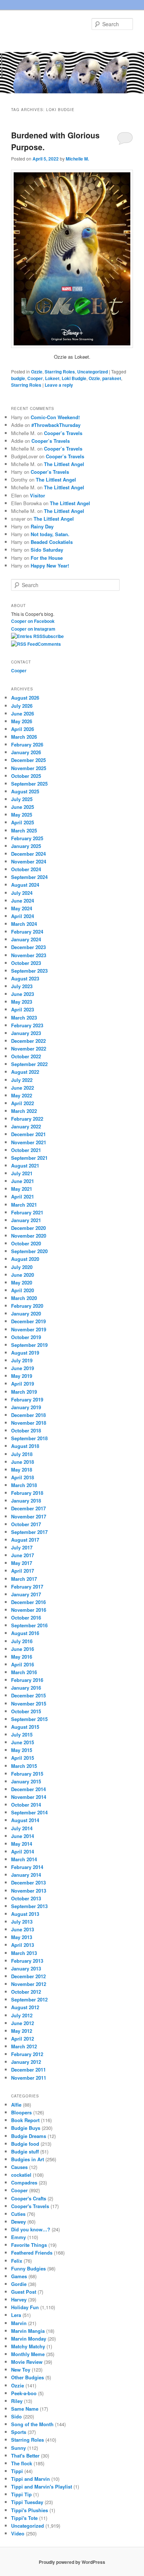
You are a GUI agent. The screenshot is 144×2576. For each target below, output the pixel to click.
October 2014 (26, 1805)
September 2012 (29, 1999)
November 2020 (29, 1236)
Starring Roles (60, 372)
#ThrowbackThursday (56, 425)
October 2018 (26, 1430)
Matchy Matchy (28, 2346)
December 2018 (28, 1415)
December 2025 (28, 760)
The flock (22, 2463)
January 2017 (26, 1594)
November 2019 (29, 1329)
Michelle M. (77, 159)
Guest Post (24, 2292)
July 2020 (22, 1267)
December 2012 (28, 1976)
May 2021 (22, 1189)
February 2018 (27, 1493)
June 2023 (23, 994)
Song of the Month (32, 2424)
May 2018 (22, 1470)
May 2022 (22, 1095)
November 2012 (29, 1984)
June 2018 (23, 1462)
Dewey (18, 2222)
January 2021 (26, 1220)
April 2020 (23, 1290)
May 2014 (22, 1844)
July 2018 (22, 1454)
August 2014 (25, 1820)
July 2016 (22, 1641)
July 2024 (22, 893)
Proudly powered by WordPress (72, 2562)
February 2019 (27, 1399)
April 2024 (23, 916)
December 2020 (28, 1228)
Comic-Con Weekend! (55, 417)
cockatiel (21, 2175)
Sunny (18, 2448)
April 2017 (23, 1571)
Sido (16, 2416)
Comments (49, 644)
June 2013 (23, 1929)
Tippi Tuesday (27, 2502)
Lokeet (52, 378)
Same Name (25, 2409)
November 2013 (29, 1891)
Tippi (17, 2471)
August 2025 (25, 791)
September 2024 (29, 877)
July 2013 (22, 1922)
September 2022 (29, 1064)
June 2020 (23, 1275)
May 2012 (22, 2031)
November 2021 (29, 1142)
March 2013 (24, 1953)
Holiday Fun (25, 2307)
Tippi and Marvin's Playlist (42, 2487)
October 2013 (26, 1898)
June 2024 (23, 901)
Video (18, 2533)
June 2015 (23, 1742)
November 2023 (29, 955)
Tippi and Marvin (30, 2479)
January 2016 (26, 1688)
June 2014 (23, 1836)
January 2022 (26, 1126)
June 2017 (23, 1555)
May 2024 (22, 908)
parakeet (112, 378)
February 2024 (27, 932)
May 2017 (22, 1563)
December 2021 (28, 1134)
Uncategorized (92, 372)
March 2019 (24, 1392)
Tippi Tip (21, 2494)
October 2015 (26, 1711)
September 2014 (29, 1812)
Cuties (18, 2214)
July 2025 (22, 799)
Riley (17, 2401)
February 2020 (27, 1306)
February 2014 (27, 1867)
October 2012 (26, 1992)
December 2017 (28, 1508)
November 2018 (29, 1423)
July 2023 (22, 986)
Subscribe (53, 636)
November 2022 (29, 1049)
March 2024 (24, 924)
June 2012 (23, 2023)
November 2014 (29, 1797)
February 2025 (27, 838)
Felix (17, 2261)
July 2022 (22, 1080)
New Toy (21, 2370)
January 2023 (26, 1033)
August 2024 (25, 885)
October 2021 (26, 1150)
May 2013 (22, 1937)
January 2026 (26, 752)
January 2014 (26, 1875)
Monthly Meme (28, 2354)
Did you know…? (31, 2229)
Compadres (24, 2182)
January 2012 (26, 2062)
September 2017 (29, 1532)
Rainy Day (42, 526)
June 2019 (23, 1368)
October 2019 (26, 1337)
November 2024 (29, 861)
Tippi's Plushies (30, 2510)
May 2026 (22, 721)
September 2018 (29, 1438)
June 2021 (23, 1181)
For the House (47, 558)
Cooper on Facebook (33, 621)
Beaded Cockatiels (52, 542)
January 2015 (26, 1781)
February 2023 (27, 1025)
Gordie (19, 2284)
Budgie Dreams (29, 2136)
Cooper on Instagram (33, 629)
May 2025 (22, 815)
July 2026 (22, 706)
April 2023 (23, 1009)
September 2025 (29, 784)
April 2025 (23, 822)
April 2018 (23, 1477)
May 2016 (22, 1657)
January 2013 (26, 1968)
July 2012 (22, 2015)
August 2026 (25, 698)
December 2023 (28, 947)
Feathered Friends (32, 2253)
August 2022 (25, 1072)
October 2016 (26, 1618)
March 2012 (24, 2046)
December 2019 (28, 1321)
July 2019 (22, 1360)
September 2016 (29, 1625)
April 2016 (23, 1664)
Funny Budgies (28, 2268)
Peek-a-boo (24, 2393)
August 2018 (25, 1446)
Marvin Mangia (28, 2331)
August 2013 (25, 1914)
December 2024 (28, 854)
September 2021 (29, 1158)
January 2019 (26, 1407)
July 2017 (22, 1547)
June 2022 (23, 1088)
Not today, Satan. (50, 534)
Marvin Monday (29, 2339)
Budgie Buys (26, 2128)
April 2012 (23, 2039)
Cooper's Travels (30, 2206)
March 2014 (24, 1859)
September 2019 (29, 1345)
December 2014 (28, 1789)
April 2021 (23, 1196)
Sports (19, 2432)
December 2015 (28, 1695)
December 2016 (28, 1602)
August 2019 (25, 1353)
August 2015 (25, 1727)
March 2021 (24, 1205)
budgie (18, 378)
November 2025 (29, 768)
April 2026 (23, 729)
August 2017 (25, 1540)
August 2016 (25, 1633)
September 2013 (29, 1906)
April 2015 (23, 1758)
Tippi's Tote (24, 2518)
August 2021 (25, 1165)
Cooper (35, 378)
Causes (19, 2167)
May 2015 (22, 1750)
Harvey (19, 2299)
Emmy (18, 2237)
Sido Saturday (47, 550)
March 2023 (24, 1018)
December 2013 (28, 1882)
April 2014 (23, 1851)
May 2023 (22, 1002)
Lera (16, 2315)
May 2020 (22, 1282)
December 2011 (28, 2070)
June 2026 (23, 713)
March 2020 (24, 1298)
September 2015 (29, 1719)
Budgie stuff (25, 2151)
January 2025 (26, 846)
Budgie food (25, 2144)
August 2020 (25, 1259)
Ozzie (37, 372)
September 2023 (29, 971)
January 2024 (26, 939)
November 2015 (29, 1703)
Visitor (37, 495)
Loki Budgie (74, 378)
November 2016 (29, 1610)
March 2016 (24, 1672)
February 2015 (27, 1774)
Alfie (16, 2105)
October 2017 (26, 1524)
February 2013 (27, 1961)
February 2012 (27, 2054)
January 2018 (26, 1501)
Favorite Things (29, 2245)
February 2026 (27, 744)
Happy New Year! (50, 565)
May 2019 (22, 1376)
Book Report (25, 2120)
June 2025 (23, 807)
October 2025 (26, 776)
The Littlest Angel (64, 464)
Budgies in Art (28, 2159)
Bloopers (21, 2112)
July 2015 (22, 1734)
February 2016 (27, 1680)
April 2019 (23, 1384)
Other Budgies (28, 2377)
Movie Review (27, 2362)
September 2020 (29, 1251)
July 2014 (22, 1828)
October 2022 (26, 1056)
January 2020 (26, 1313)
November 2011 (29, 2078)
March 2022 (24, 1111)
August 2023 (25, 978)
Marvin (19, 2323)
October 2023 (26, 963)
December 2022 (28, 1041)
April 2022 (23, 1103)
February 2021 (27, 1212)
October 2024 (26, 869)
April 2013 (23, 1945)
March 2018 (24, 1485)
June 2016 (23, 1649)
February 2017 (27, 1587)
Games (19, 2276)
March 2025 (24, 830)
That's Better (25, 2456)
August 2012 (25, 2007)
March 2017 (24, 1579)
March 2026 (24, 737)
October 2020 (26, 1243)
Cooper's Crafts (29, 2198)
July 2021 (22, 1173)
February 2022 (27, 1119)
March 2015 (24, 1766)
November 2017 (29, 1516)
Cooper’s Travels (63, 433)
